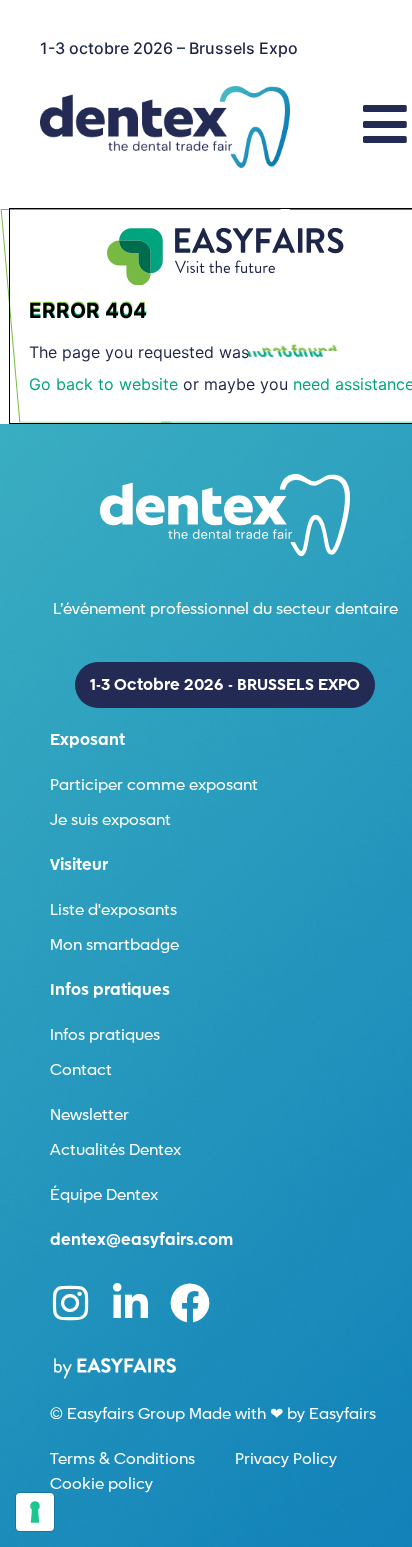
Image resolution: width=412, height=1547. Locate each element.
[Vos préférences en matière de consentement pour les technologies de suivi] (35, 1512)
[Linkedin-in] (130, 1303)
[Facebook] (190, 1303)
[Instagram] (70, 1303)
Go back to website (103, 384)
